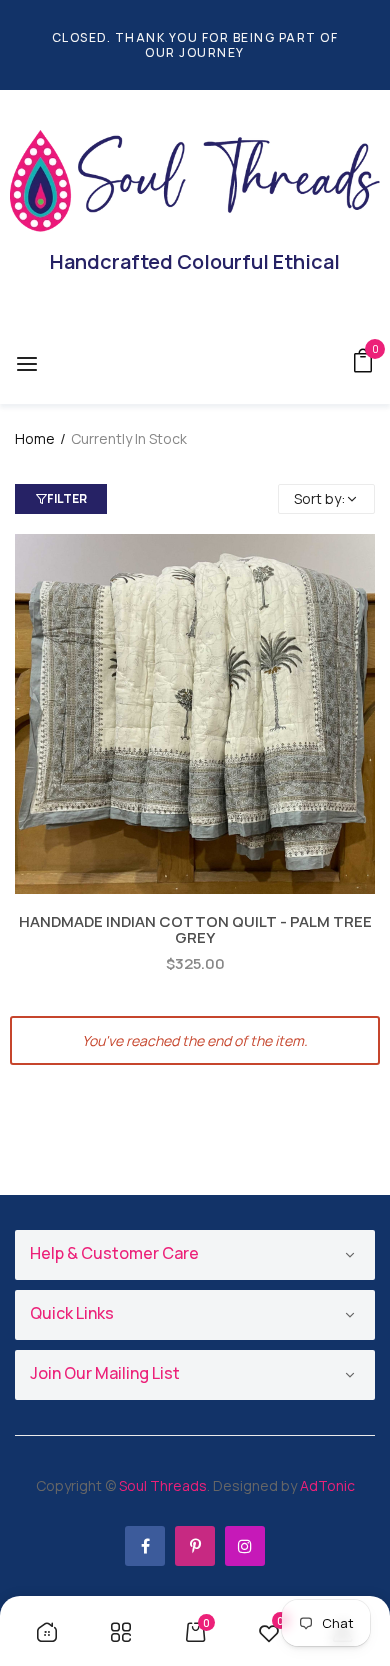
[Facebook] (145, 1546)
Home (35, 438)
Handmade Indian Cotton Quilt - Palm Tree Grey (195, 930)
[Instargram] (245, 1546)
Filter (67, 498)
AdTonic (327, 1485)
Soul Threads (163, 1485)
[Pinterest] (195, 1546)
